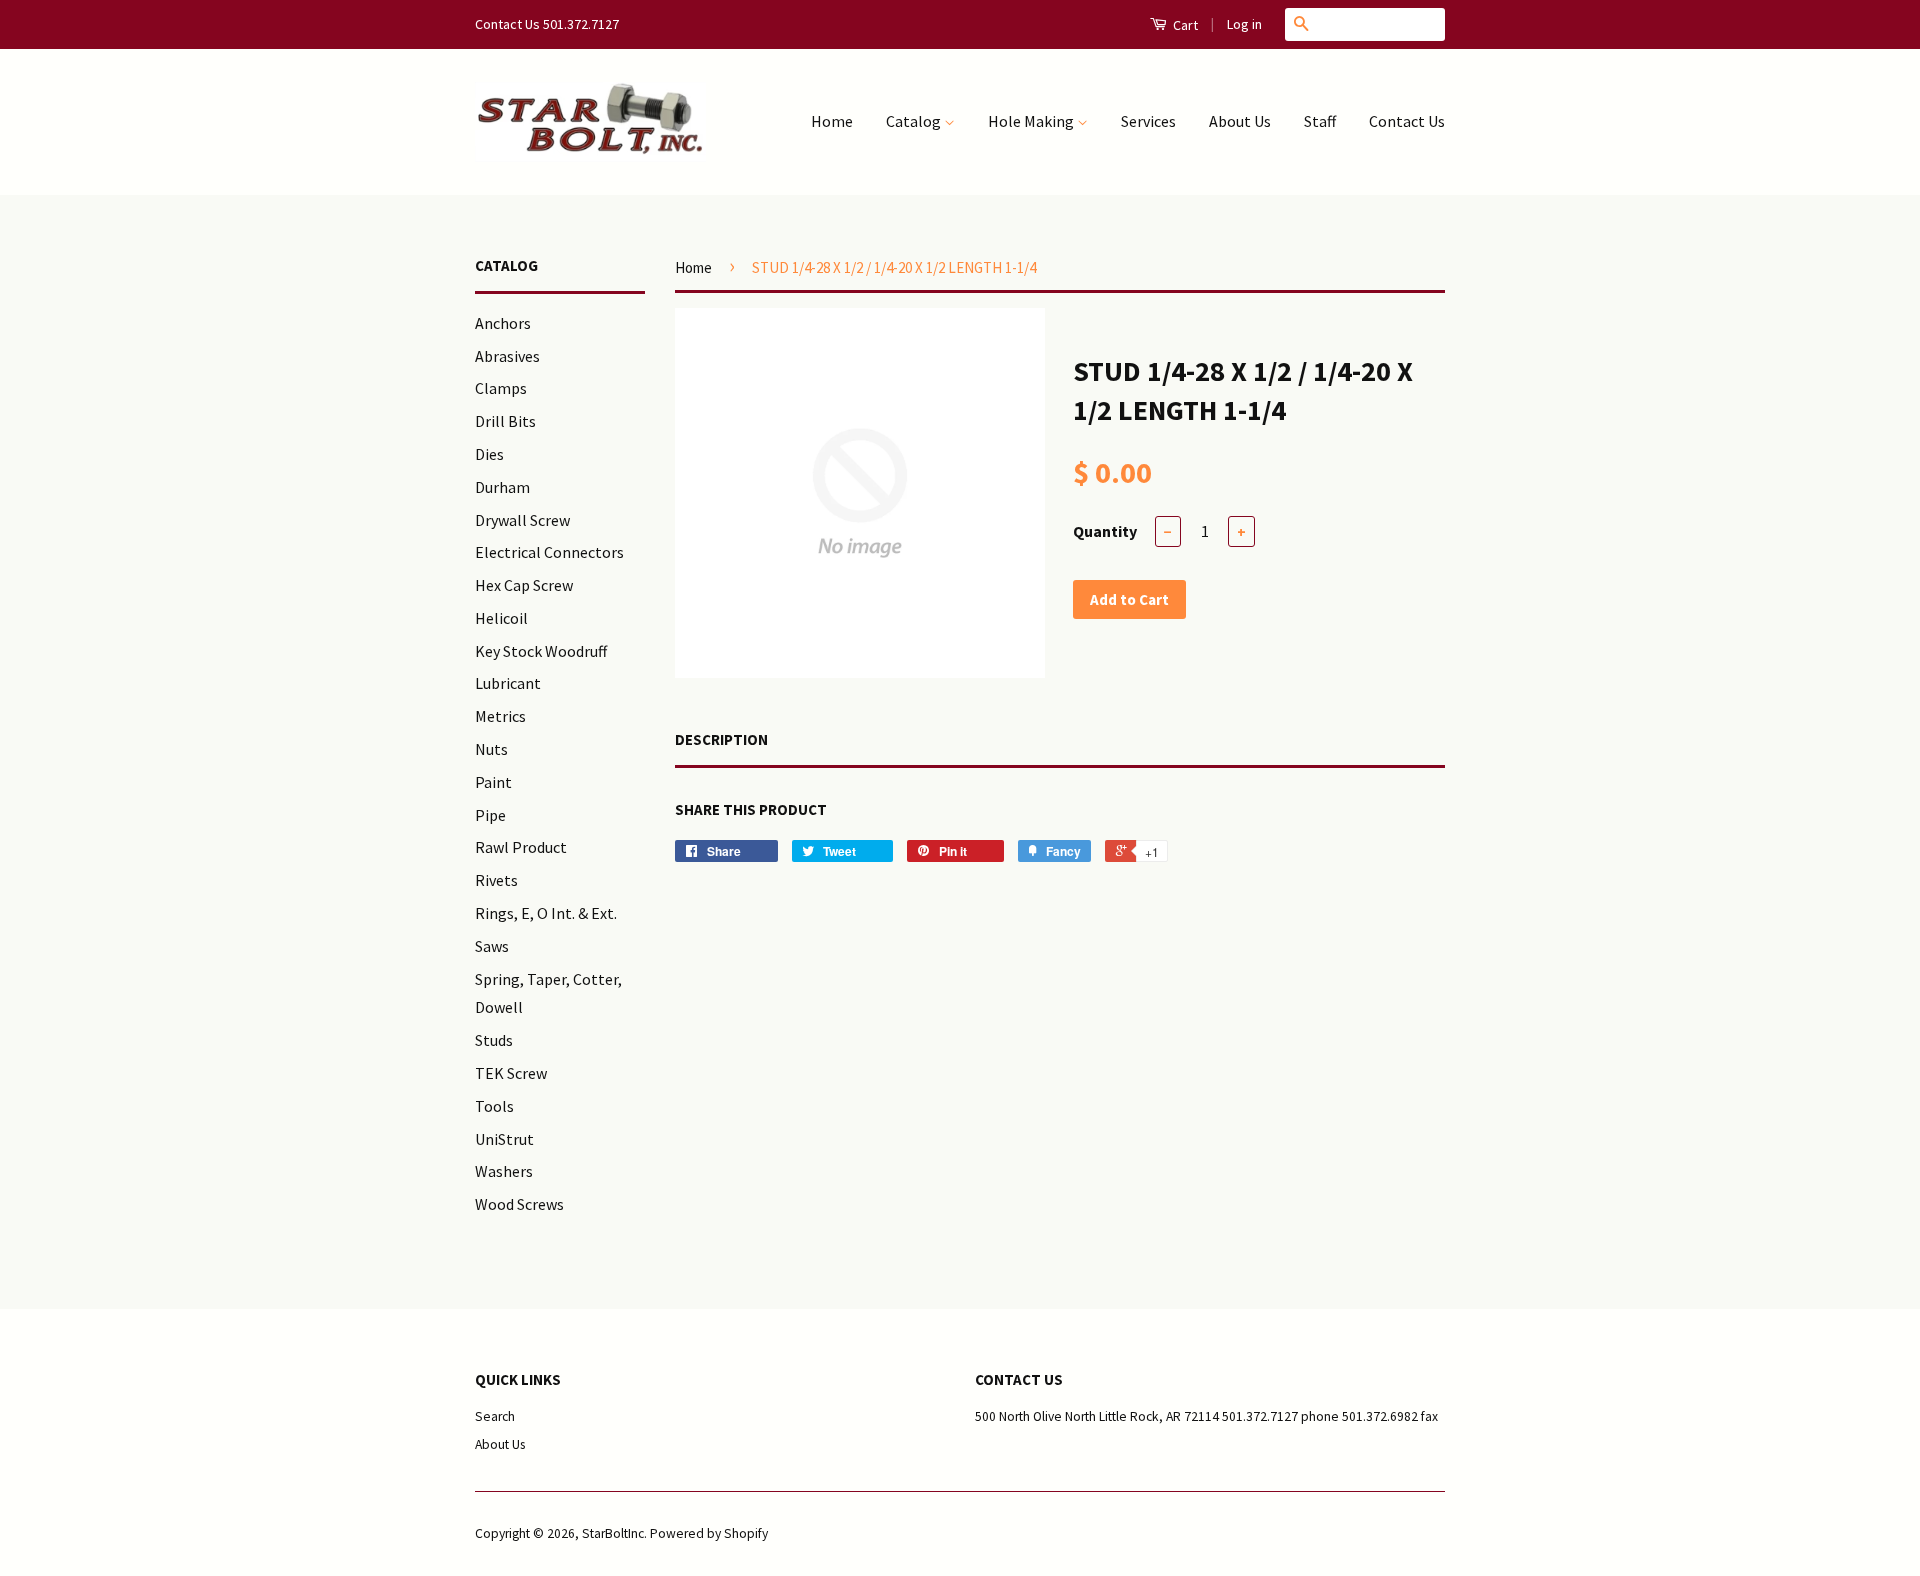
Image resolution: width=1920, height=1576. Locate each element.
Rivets (496, 880)
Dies (489, 454)
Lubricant (508, 683)
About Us (1240, 121)
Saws (492, 946)
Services (1148, 121)
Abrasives (507, 356)
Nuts (491, 749)
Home (832, 121)
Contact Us (1407, 121)
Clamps (501, 388)
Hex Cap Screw (524, 585)
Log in (1244, 24)
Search (495, 1416)
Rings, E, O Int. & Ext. (546, 913)
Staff (1320, 121)
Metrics (500, 716)
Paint (493, 782)
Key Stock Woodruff (541, 651)
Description (721, 739)
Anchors (503, 323)
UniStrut (504, 1139)
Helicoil (501, 618)
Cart (1184, 25)
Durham (502, 487)
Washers (504, 1171)
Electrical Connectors (549, 552)
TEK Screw (511, 1073)
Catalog (915, 121)
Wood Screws (519, 1204)
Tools (494, 1106)
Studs (494, 1040)
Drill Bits (505, 421)
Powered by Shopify (709, 1533)
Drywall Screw (522, 520)
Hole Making (1032, 121)
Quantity (1105, 531)
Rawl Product (521, 847)
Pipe (490, 815)
